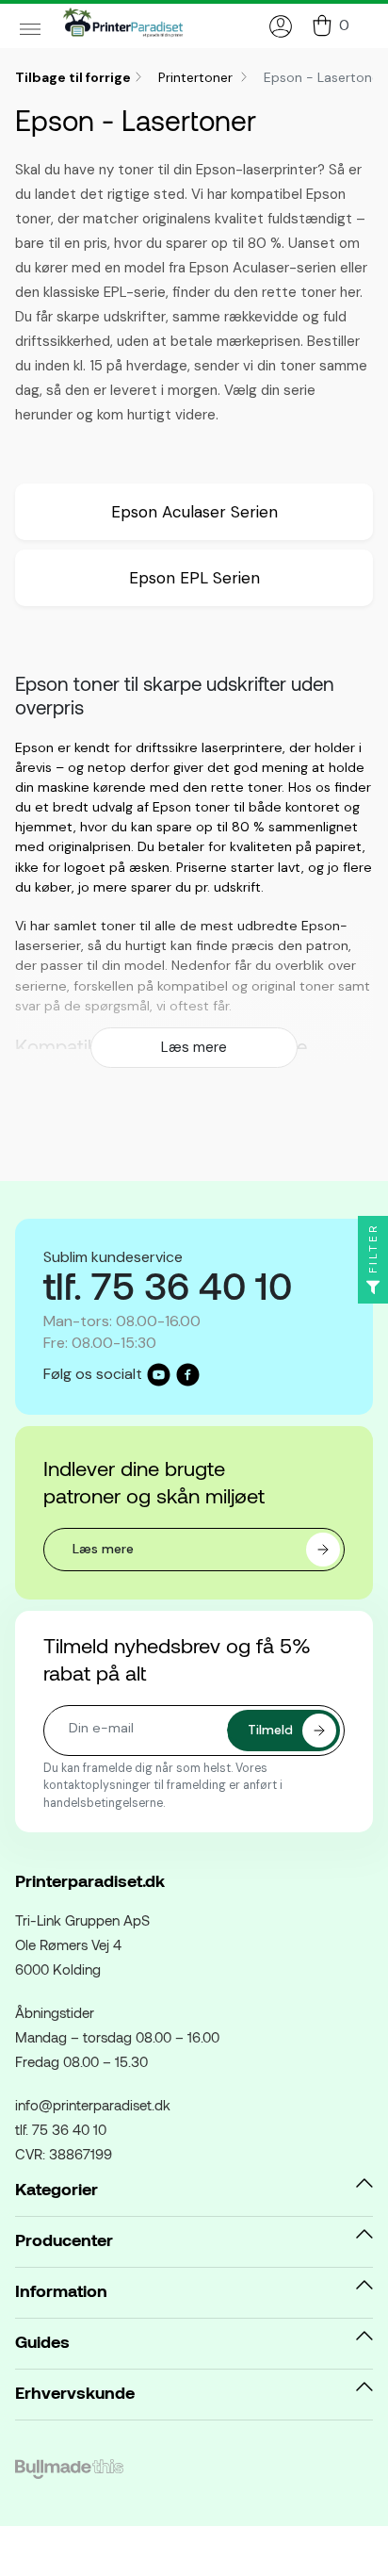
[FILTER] (373, 1288)
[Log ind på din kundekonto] (281, 26)
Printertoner (197, 77)
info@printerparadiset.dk (93, 2105)
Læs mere (194, 1047)
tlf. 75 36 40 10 (61, 2129)
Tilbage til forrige (73, 77)
